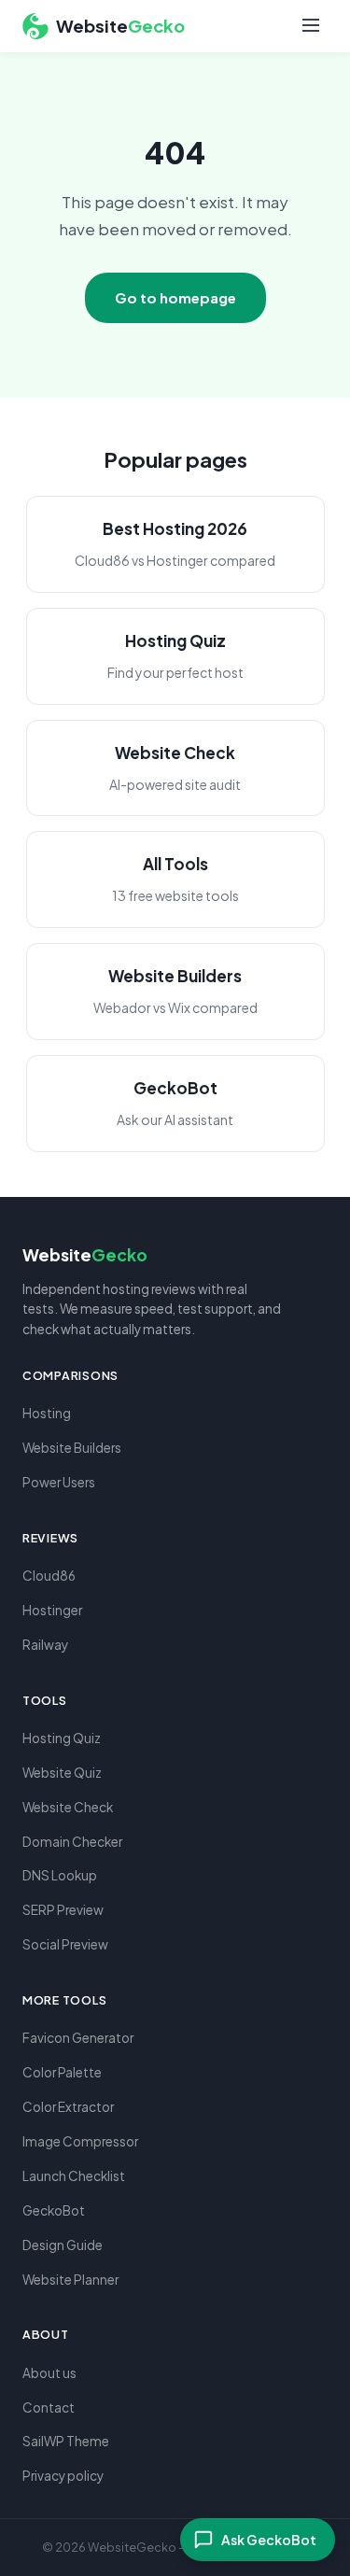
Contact (49, 2407)
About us (49, 2373)
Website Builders (72, 1448)
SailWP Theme (66, 2441)
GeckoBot (54, 2210)
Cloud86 (49, 1576)
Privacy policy (63, 2476)
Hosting (47, 1413)
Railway (45, 1645)
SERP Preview (63, 1910)
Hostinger (52, 1610)
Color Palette (62, 2072)
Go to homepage (175, 297)
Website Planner (70, 2280)
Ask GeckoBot (269, 2540)
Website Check (68, 1807)
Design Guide (63, 2245)
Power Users (59, 1482)
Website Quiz (62, 1773)
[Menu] (311, 27)
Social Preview (65, 1944)
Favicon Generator (78, 2038)
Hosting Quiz (62, 1738)
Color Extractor (68, 2107)
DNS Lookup (60, 1875)
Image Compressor (80, 2141)
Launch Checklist (74, 2176)
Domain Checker (72, 1842)
